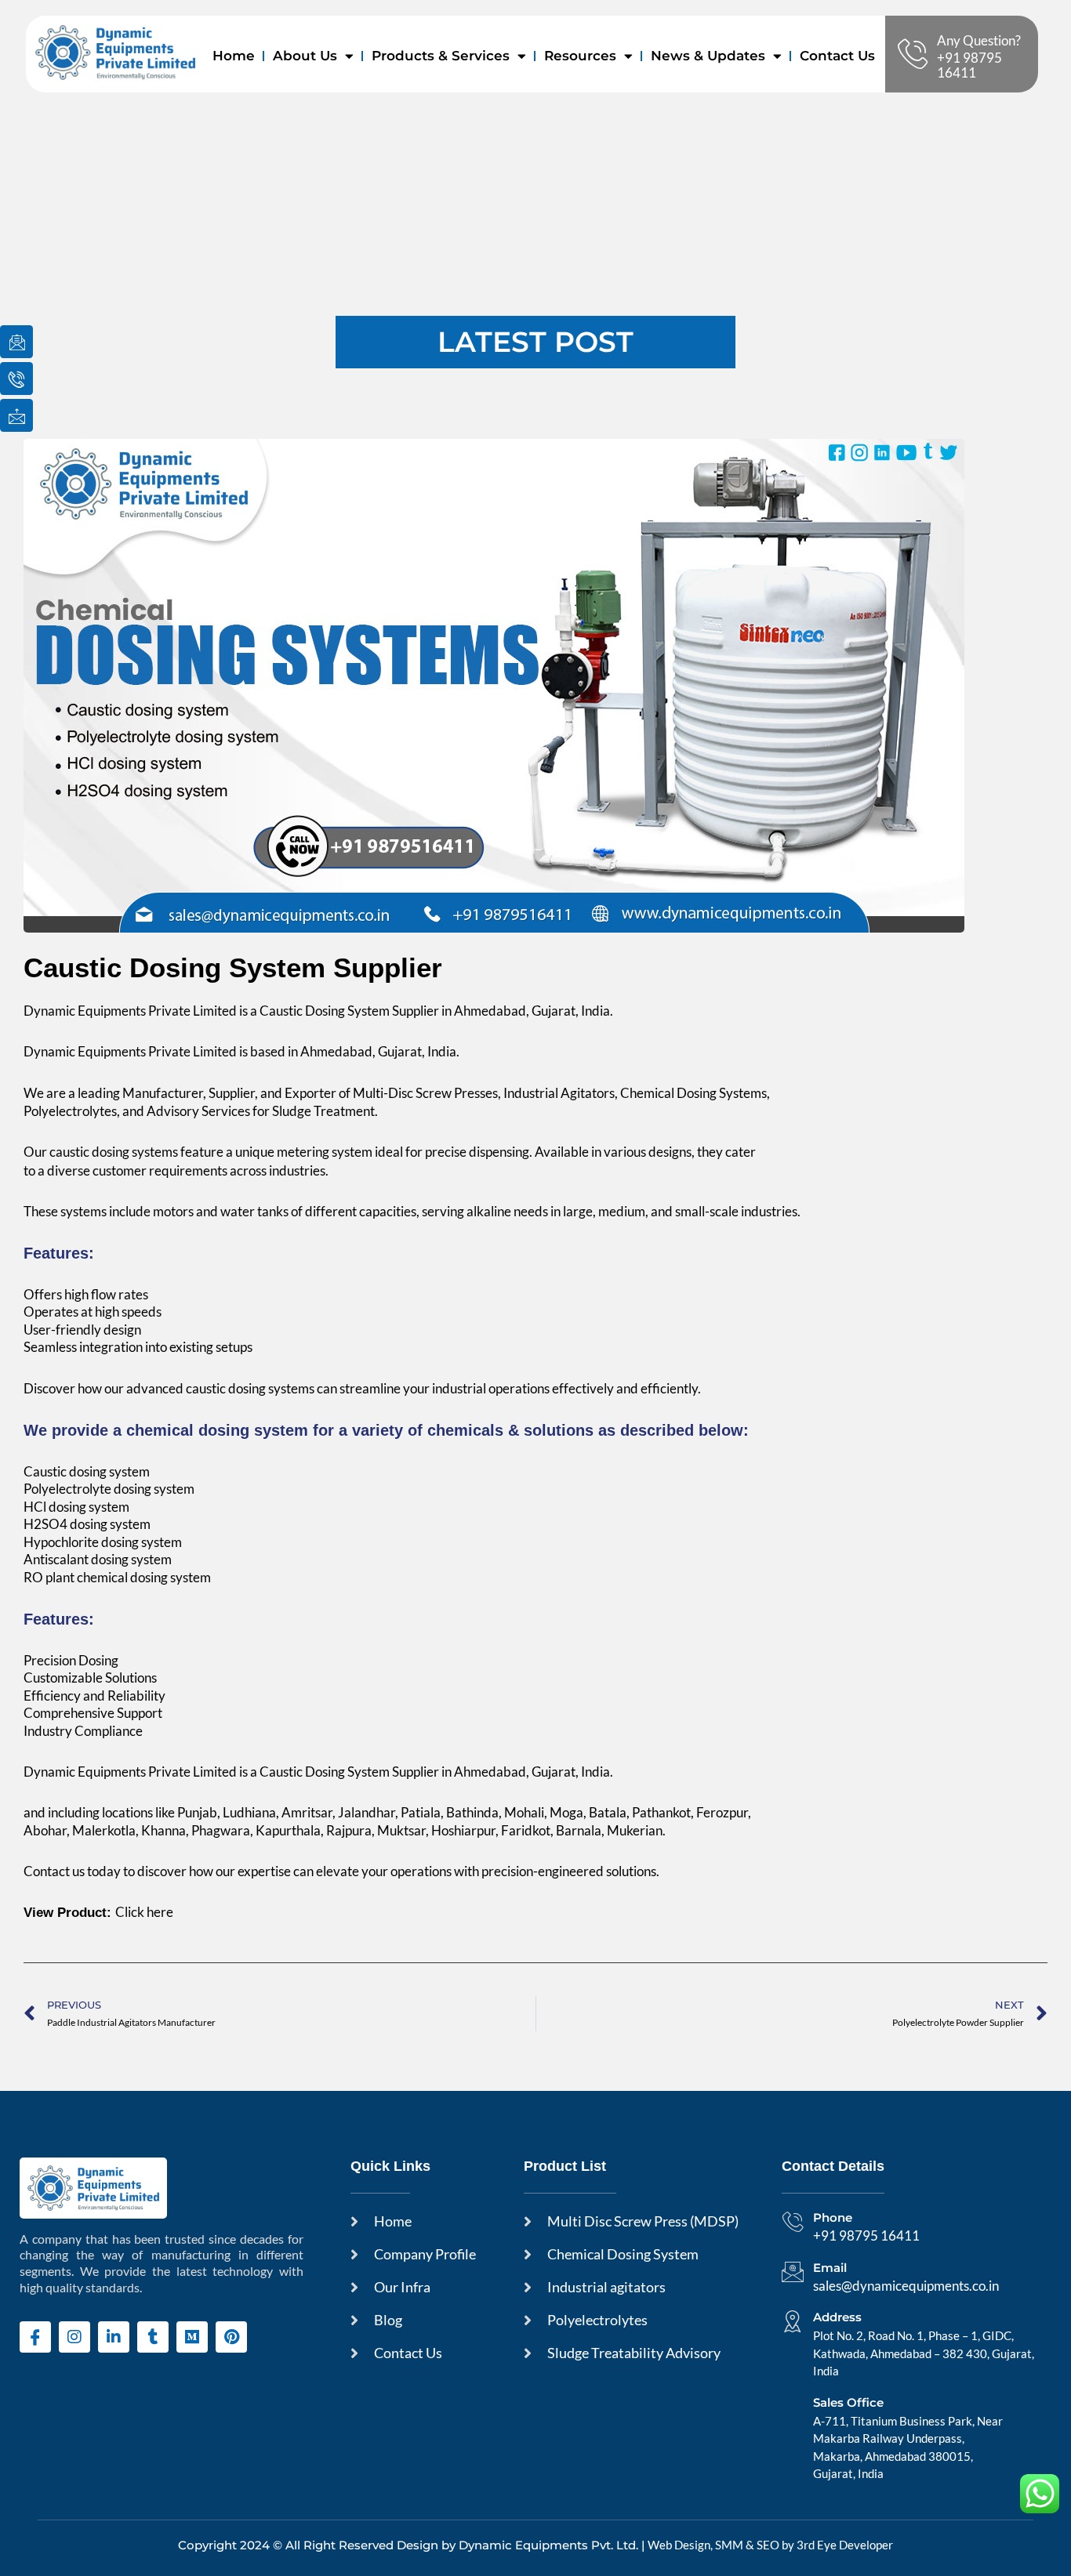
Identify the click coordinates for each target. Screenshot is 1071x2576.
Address (837, 2317)
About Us (305, 56)
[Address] (793, 2321)
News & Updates (708, 56)
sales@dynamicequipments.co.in (906, 2286)
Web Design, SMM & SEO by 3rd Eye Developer (770, 2545)
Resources (580, 56)
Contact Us (837, 56)
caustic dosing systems (114, 1152)
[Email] (793, 2272)
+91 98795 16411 (969, 65)
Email (830, 2268)
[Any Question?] (913, 54)
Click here (144, 1912)
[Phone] (793, 2222)
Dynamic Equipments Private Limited (130, 1051)
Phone (833, 2217)
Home (234, 56)
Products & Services (441, 56)
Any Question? (979, 40)
